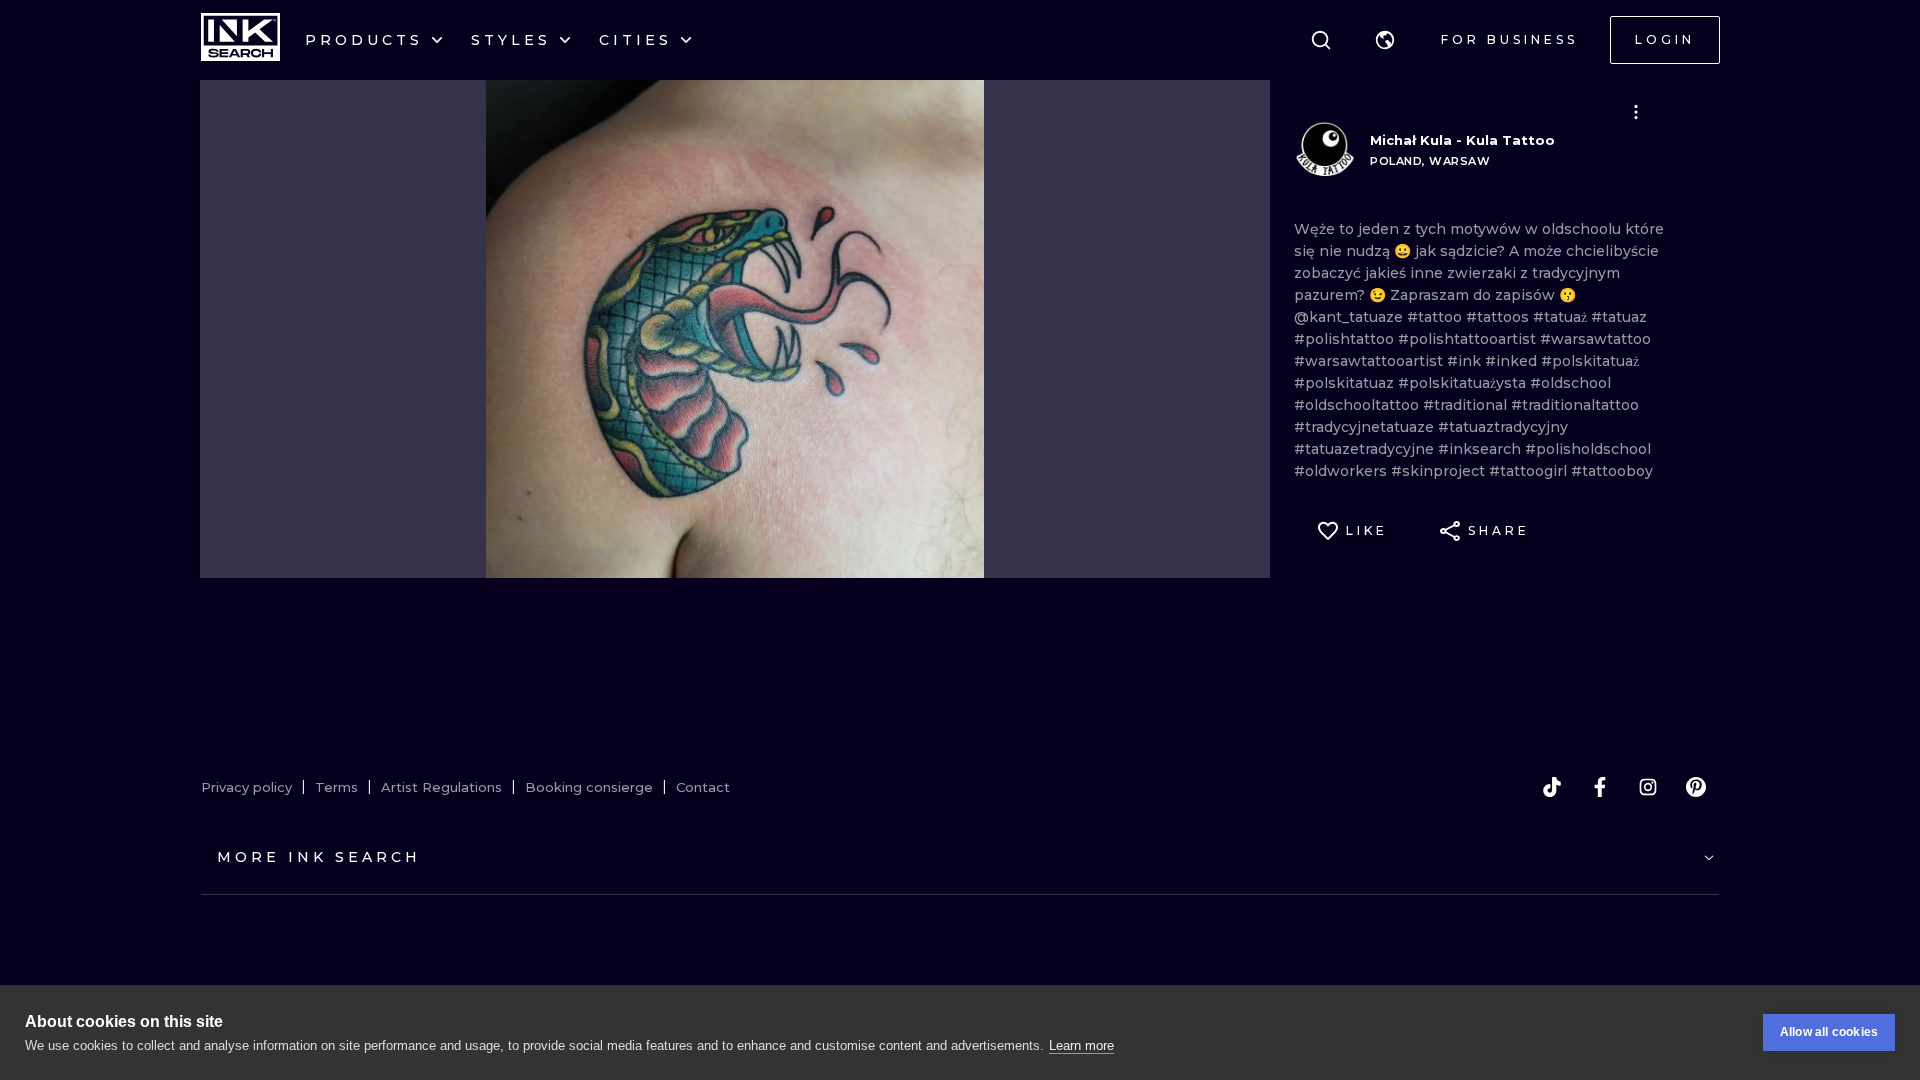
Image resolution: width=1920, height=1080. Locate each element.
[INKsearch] (240, 40)
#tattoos (1499, 317)
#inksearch (1481, 449)
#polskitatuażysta (1464, 383)
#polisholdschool (1588, 449)
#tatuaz (1619, 317)
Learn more (1081, 1045)
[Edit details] (1636, 112)
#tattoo (1436, 317)
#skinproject (1440, 471)
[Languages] (1385, 40)
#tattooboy (1612, 471)
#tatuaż (1562, 317)
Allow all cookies (1829, 1032)
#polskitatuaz (1346, 383)
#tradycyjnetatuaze (1366, 427)
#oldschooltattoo (1358, 405)
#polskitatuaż (1590, 361)
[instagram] (1648, 787)
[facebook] (1600, 787)
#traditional (1467, 405)
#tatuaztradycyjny (1503, 427)
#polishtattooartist (1469, 339)
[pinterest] (1696, 787)
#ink (1466, 361)
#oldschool (1570, 383)
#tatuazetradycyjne (1366, 449)
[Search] (1321, 40)
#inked (1513, 361)
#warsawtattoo (1595, 339)
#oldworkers (1342, 471)
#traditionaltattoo (1575, 405)
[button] (1385, 40)
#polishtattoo (1346, 339)
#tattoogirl (1530, 471)
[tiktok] (1552, 787)
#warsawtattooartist (1370, 361)
